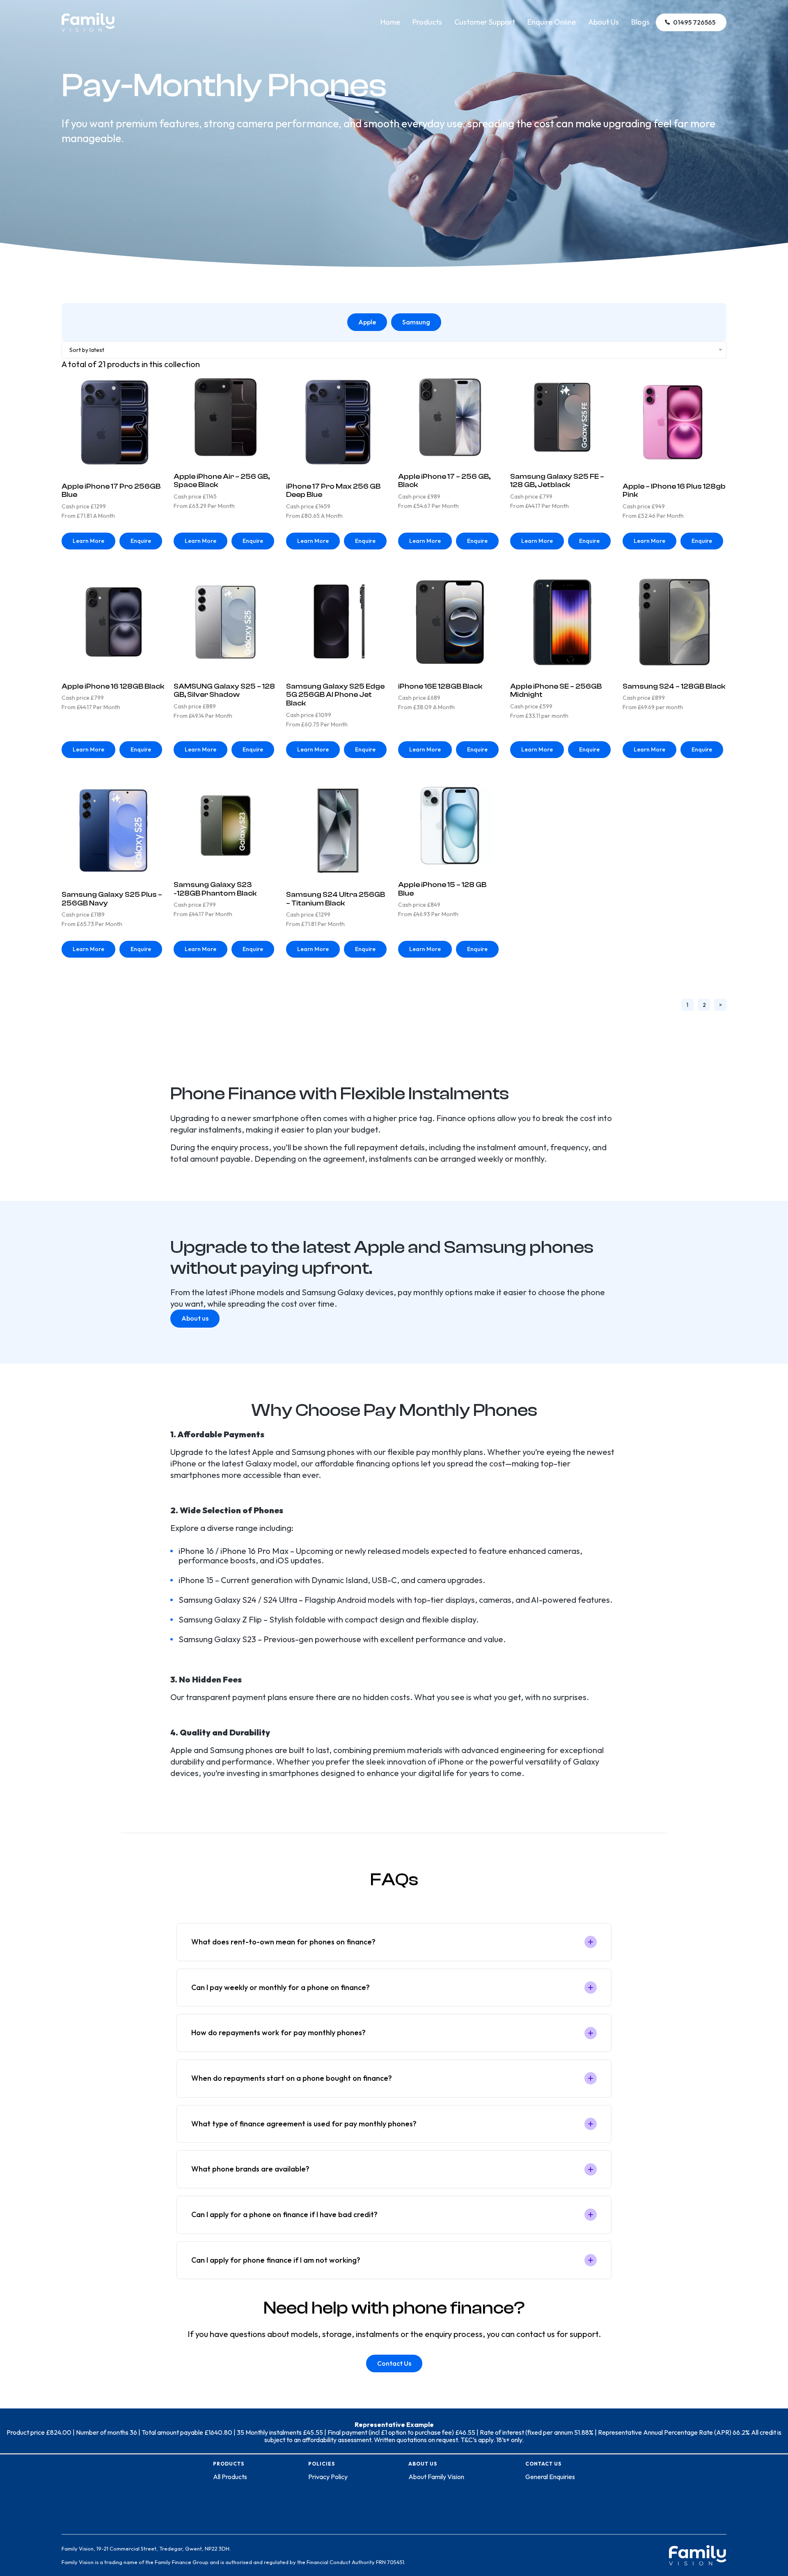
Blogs (640, 22)
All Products (230, 2477)
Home (390, 22)
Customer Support (485, 22)
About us (195, 1318)
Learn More (88, 541)
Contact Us (394, 2363)
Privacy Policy (328, 2477)
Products (427, 22)
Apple (367, 322)
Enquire (141, 541)
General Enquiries (550, 2477)
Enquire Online (552, 22)
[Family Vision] (88, 17)
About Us (604, 22)
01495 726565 (694, 22)
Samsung (416, 322)
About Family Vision (436, 2477)
